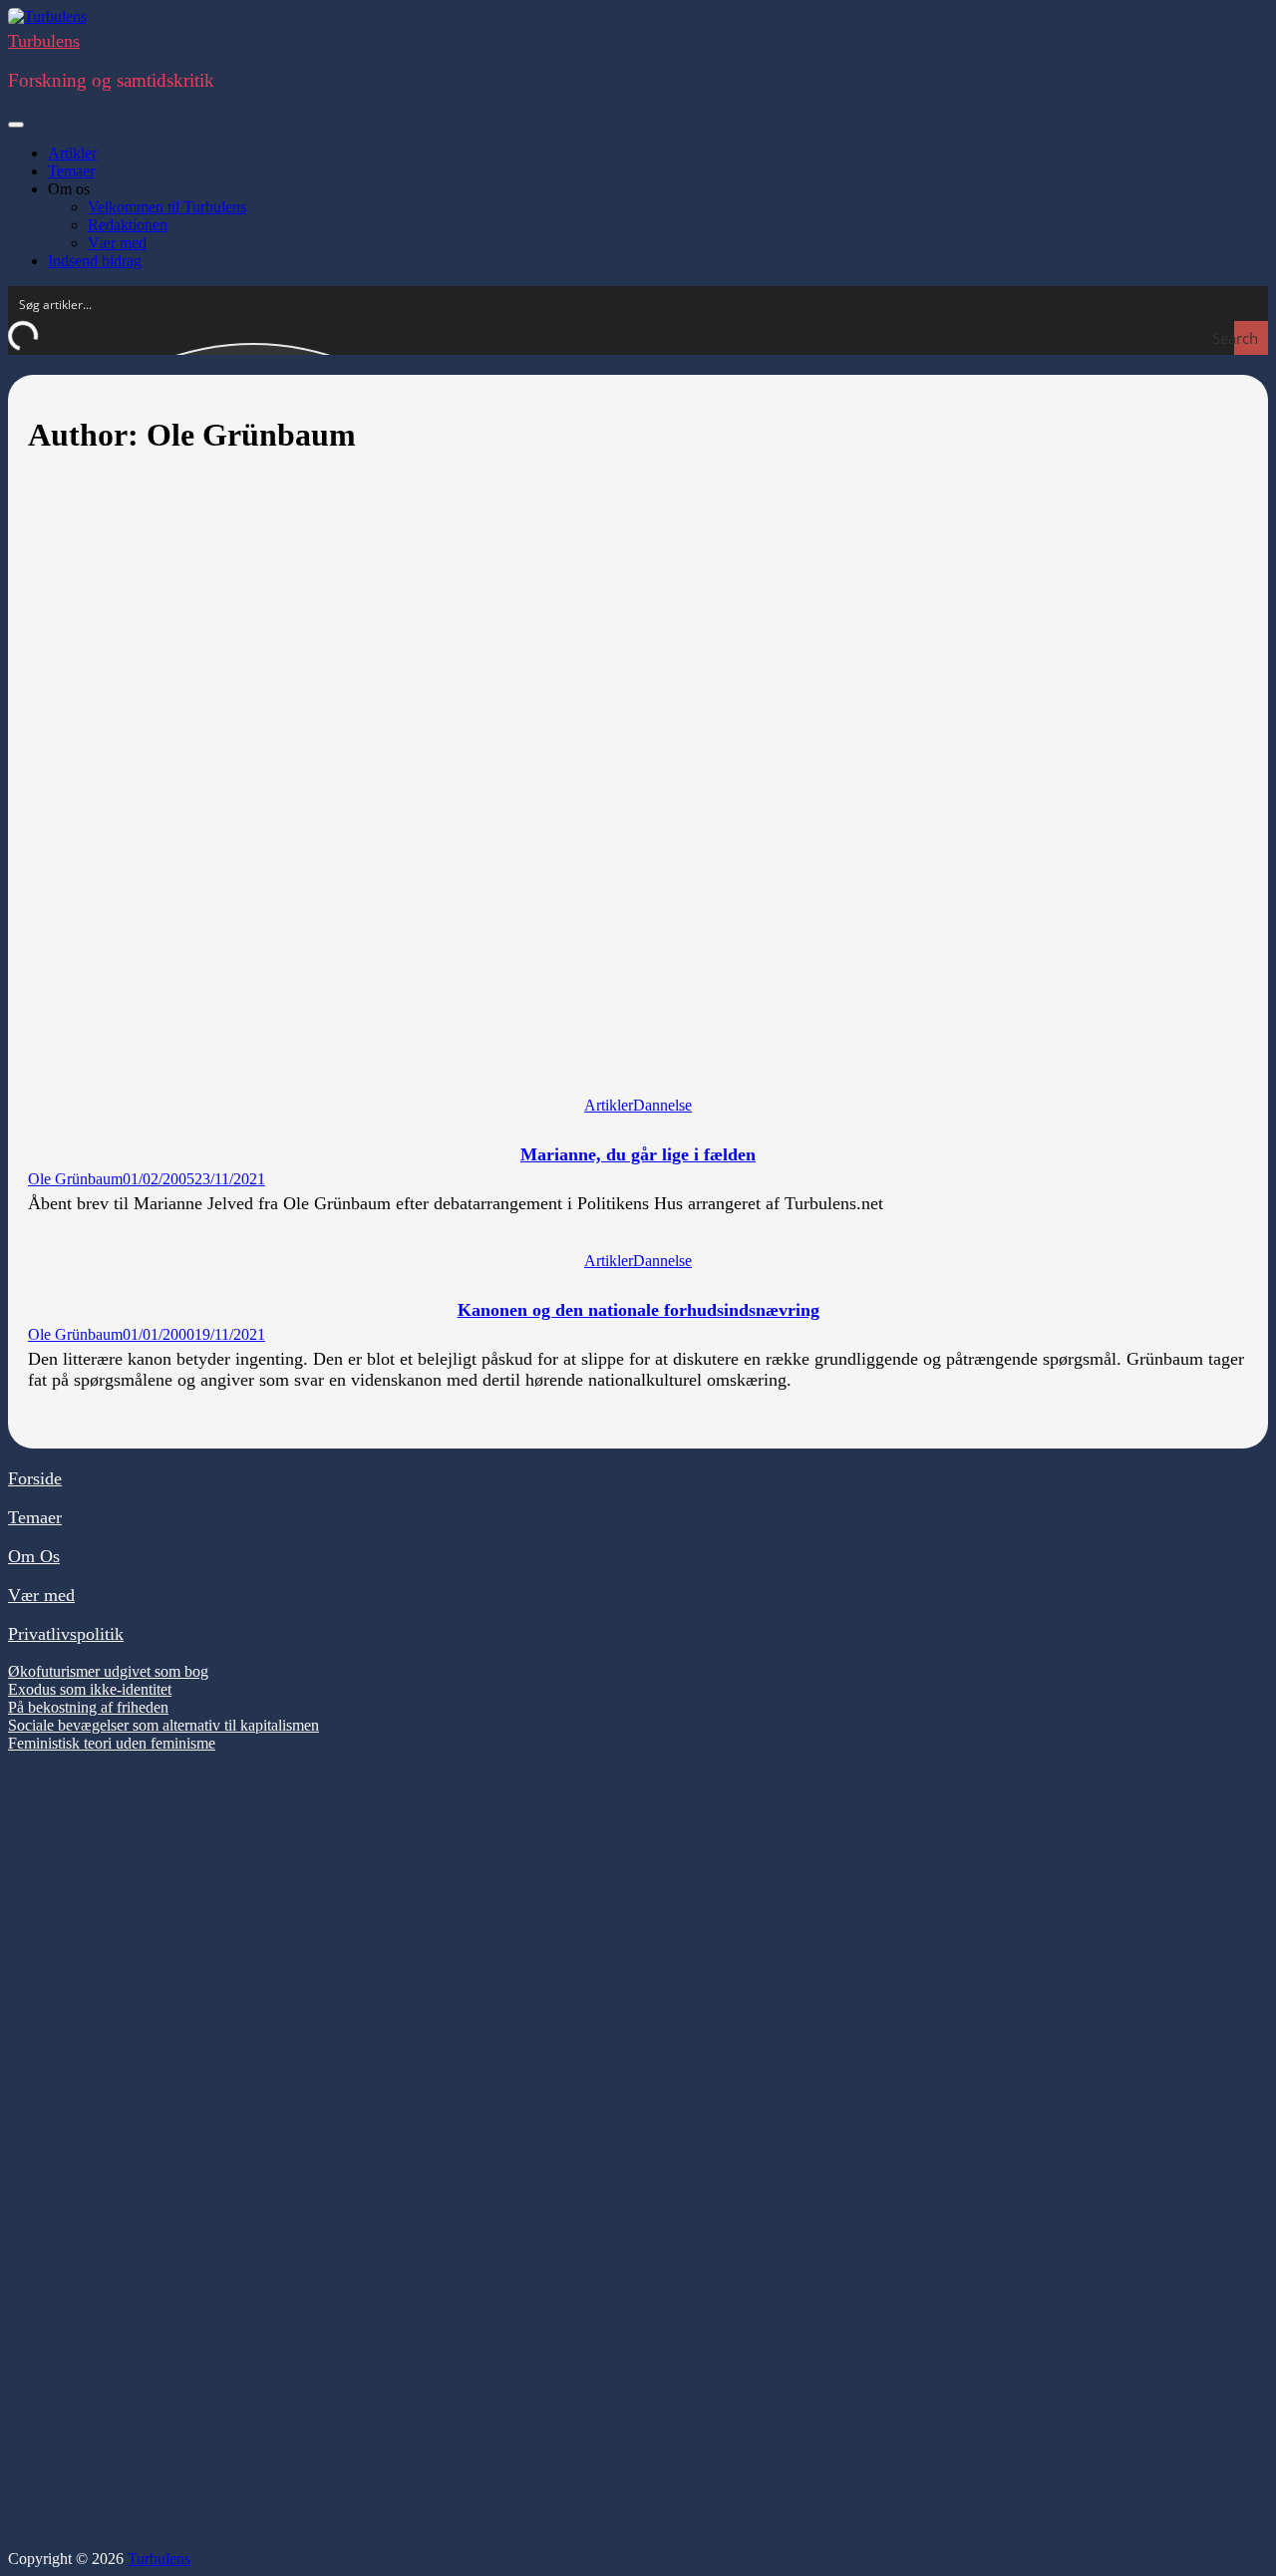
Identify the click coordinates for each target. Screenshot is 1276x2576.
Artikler (72, 153)
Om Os (34, 1556)
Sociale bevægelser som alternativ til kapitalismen (163, 1725)
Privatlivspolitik (66, 1634)
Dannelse (662, 1105)
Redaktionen (128, 225)
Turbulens (44, 41)
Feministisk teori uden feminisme (112, 1743)
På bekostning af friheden (88, 1707)
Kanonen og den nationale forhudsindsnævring (638, 1310)
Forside (35, 1478)
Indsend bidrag (95, 261)
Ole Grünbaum (75, 1179)
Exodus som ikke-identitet (90, 1689)
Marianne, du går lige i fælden (638, 1154)
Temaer (71, 171)
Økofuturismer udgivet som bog (108, 1671)
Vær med (117, 243)
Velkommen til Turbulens (167, 207)
